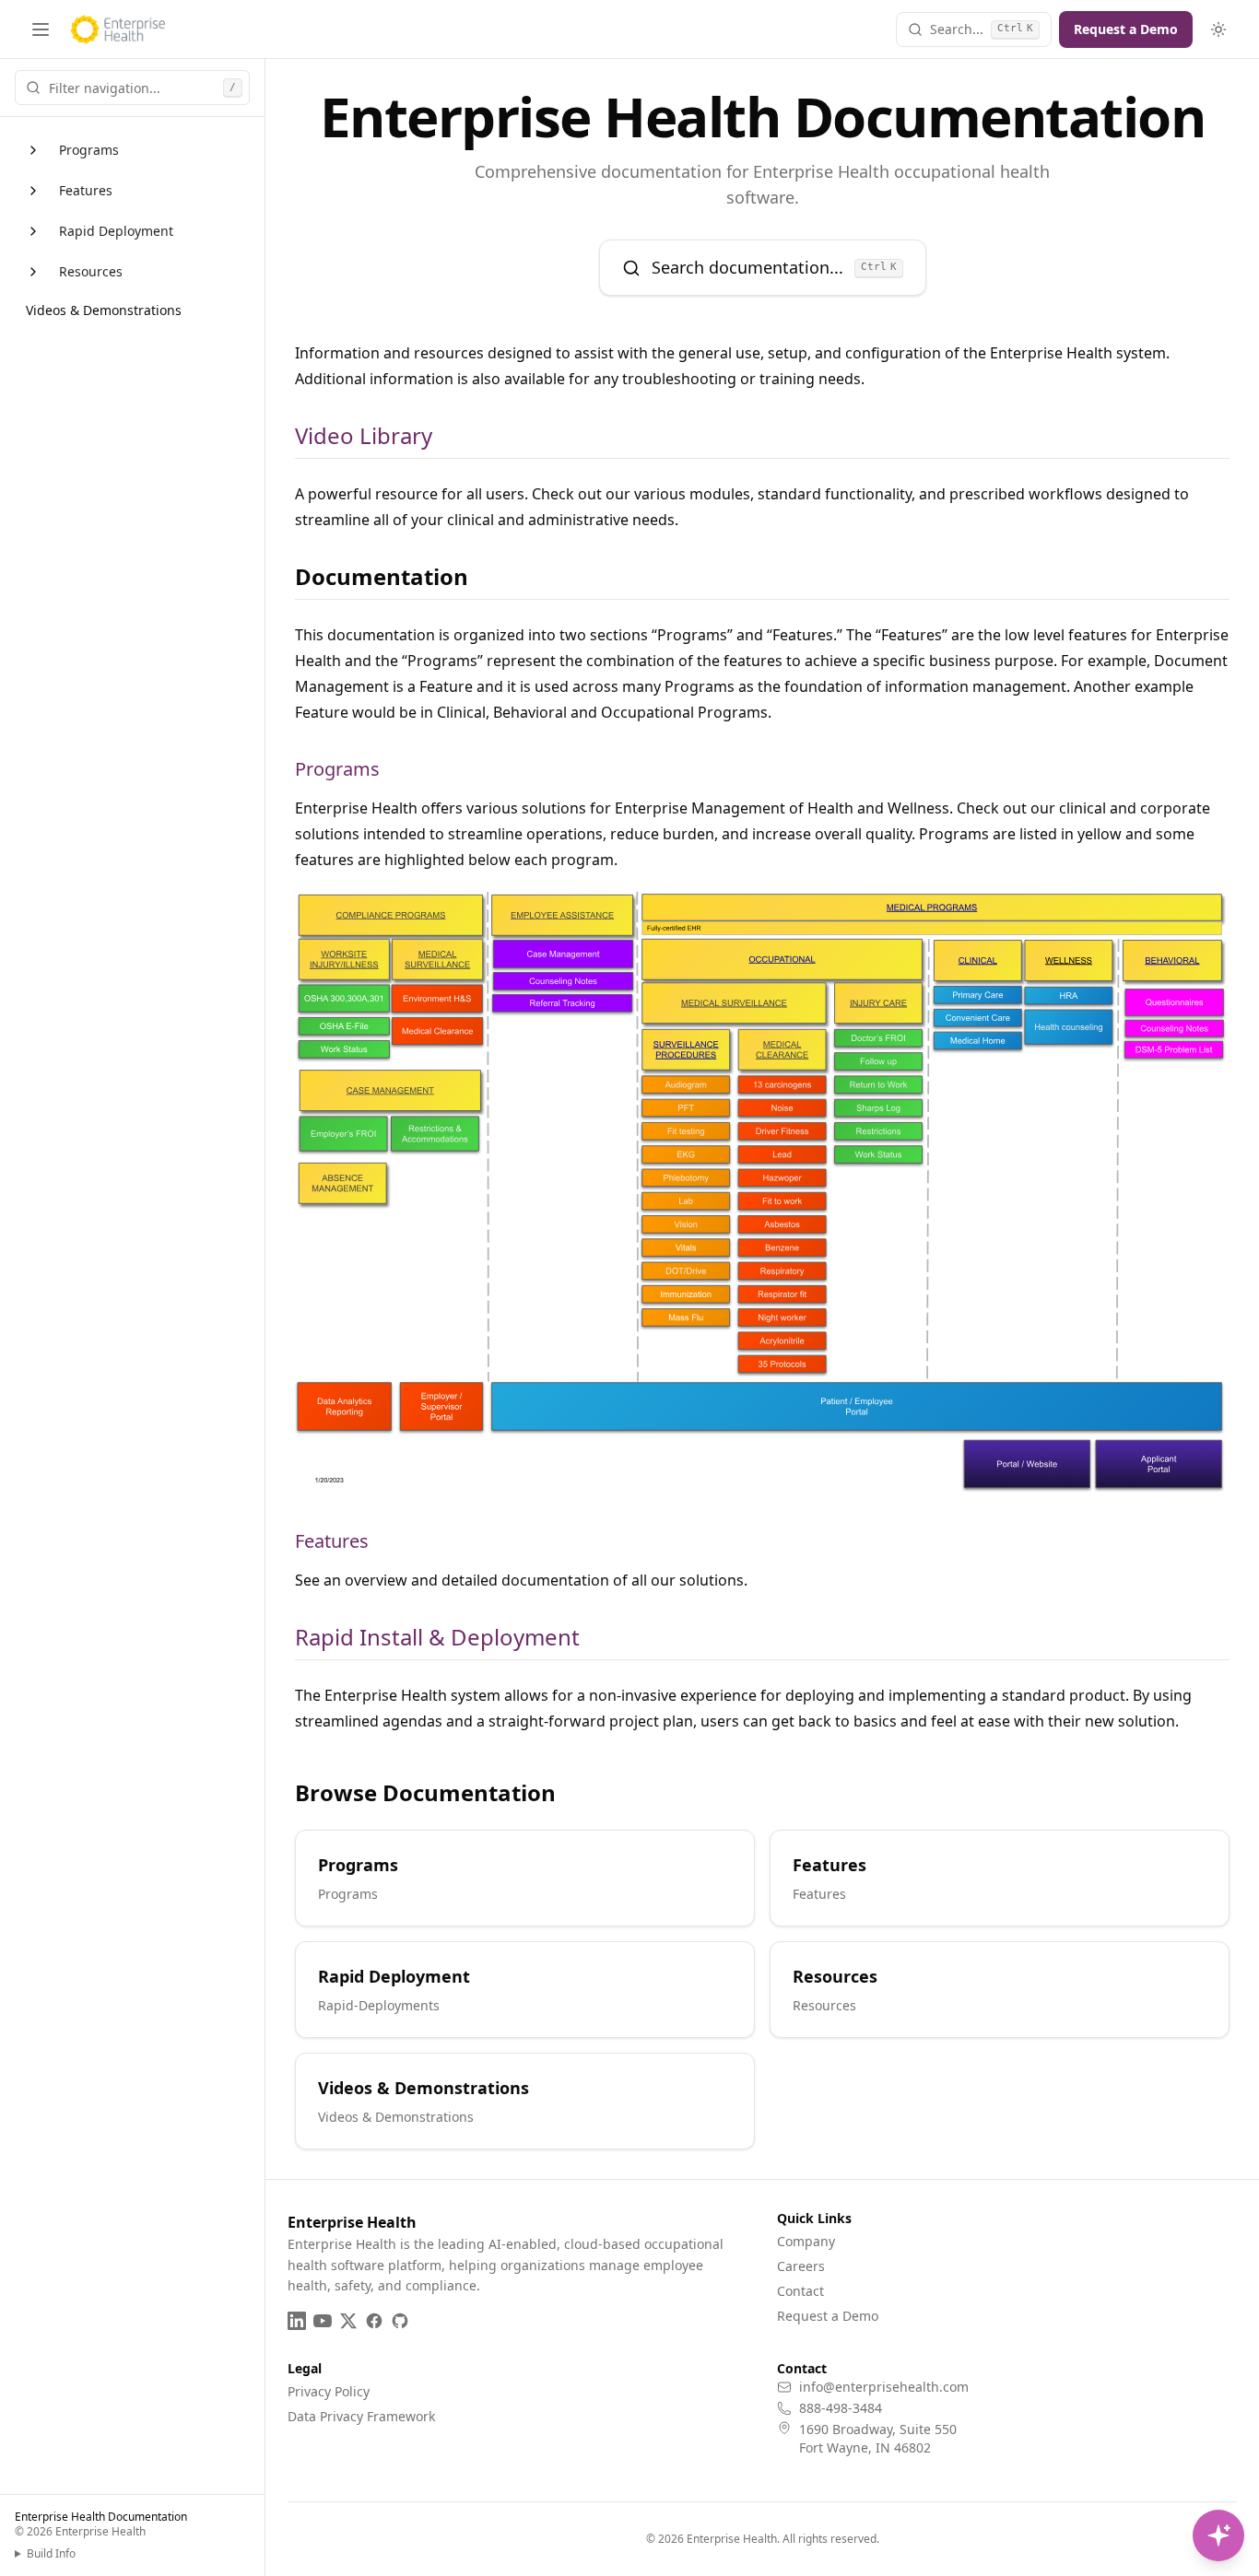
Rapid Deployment (116, 231)
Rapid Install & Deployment (437, 1637)
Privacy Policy (329, 2391)
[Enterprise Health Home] (118, 29)
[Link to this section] (447, 436)
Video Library (364, 436)
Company (806, 2241)
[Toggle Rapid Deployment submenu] (33, 231)
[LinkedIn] (297, 2321)
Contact (800, 2291)
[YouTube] (323, 2321)
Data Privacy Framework (361, 2416)
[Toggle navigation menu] (41, 29)
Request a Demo (1126, 29)
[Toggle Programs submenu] (33, 150)
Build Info (51, 2554)
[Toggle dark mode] (1218, 29)
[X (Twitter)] (348, 2321)
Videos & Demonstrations (104, 310)
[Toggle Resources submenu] (33, 272)
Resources (91, 271)
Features (86, 190)
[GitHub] (400, 2321)
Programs (89, 150)
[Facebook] (374, 2321)
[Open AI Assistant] (1218, 2535)
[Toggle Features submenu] (33, 191)
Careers (801, 2266)
